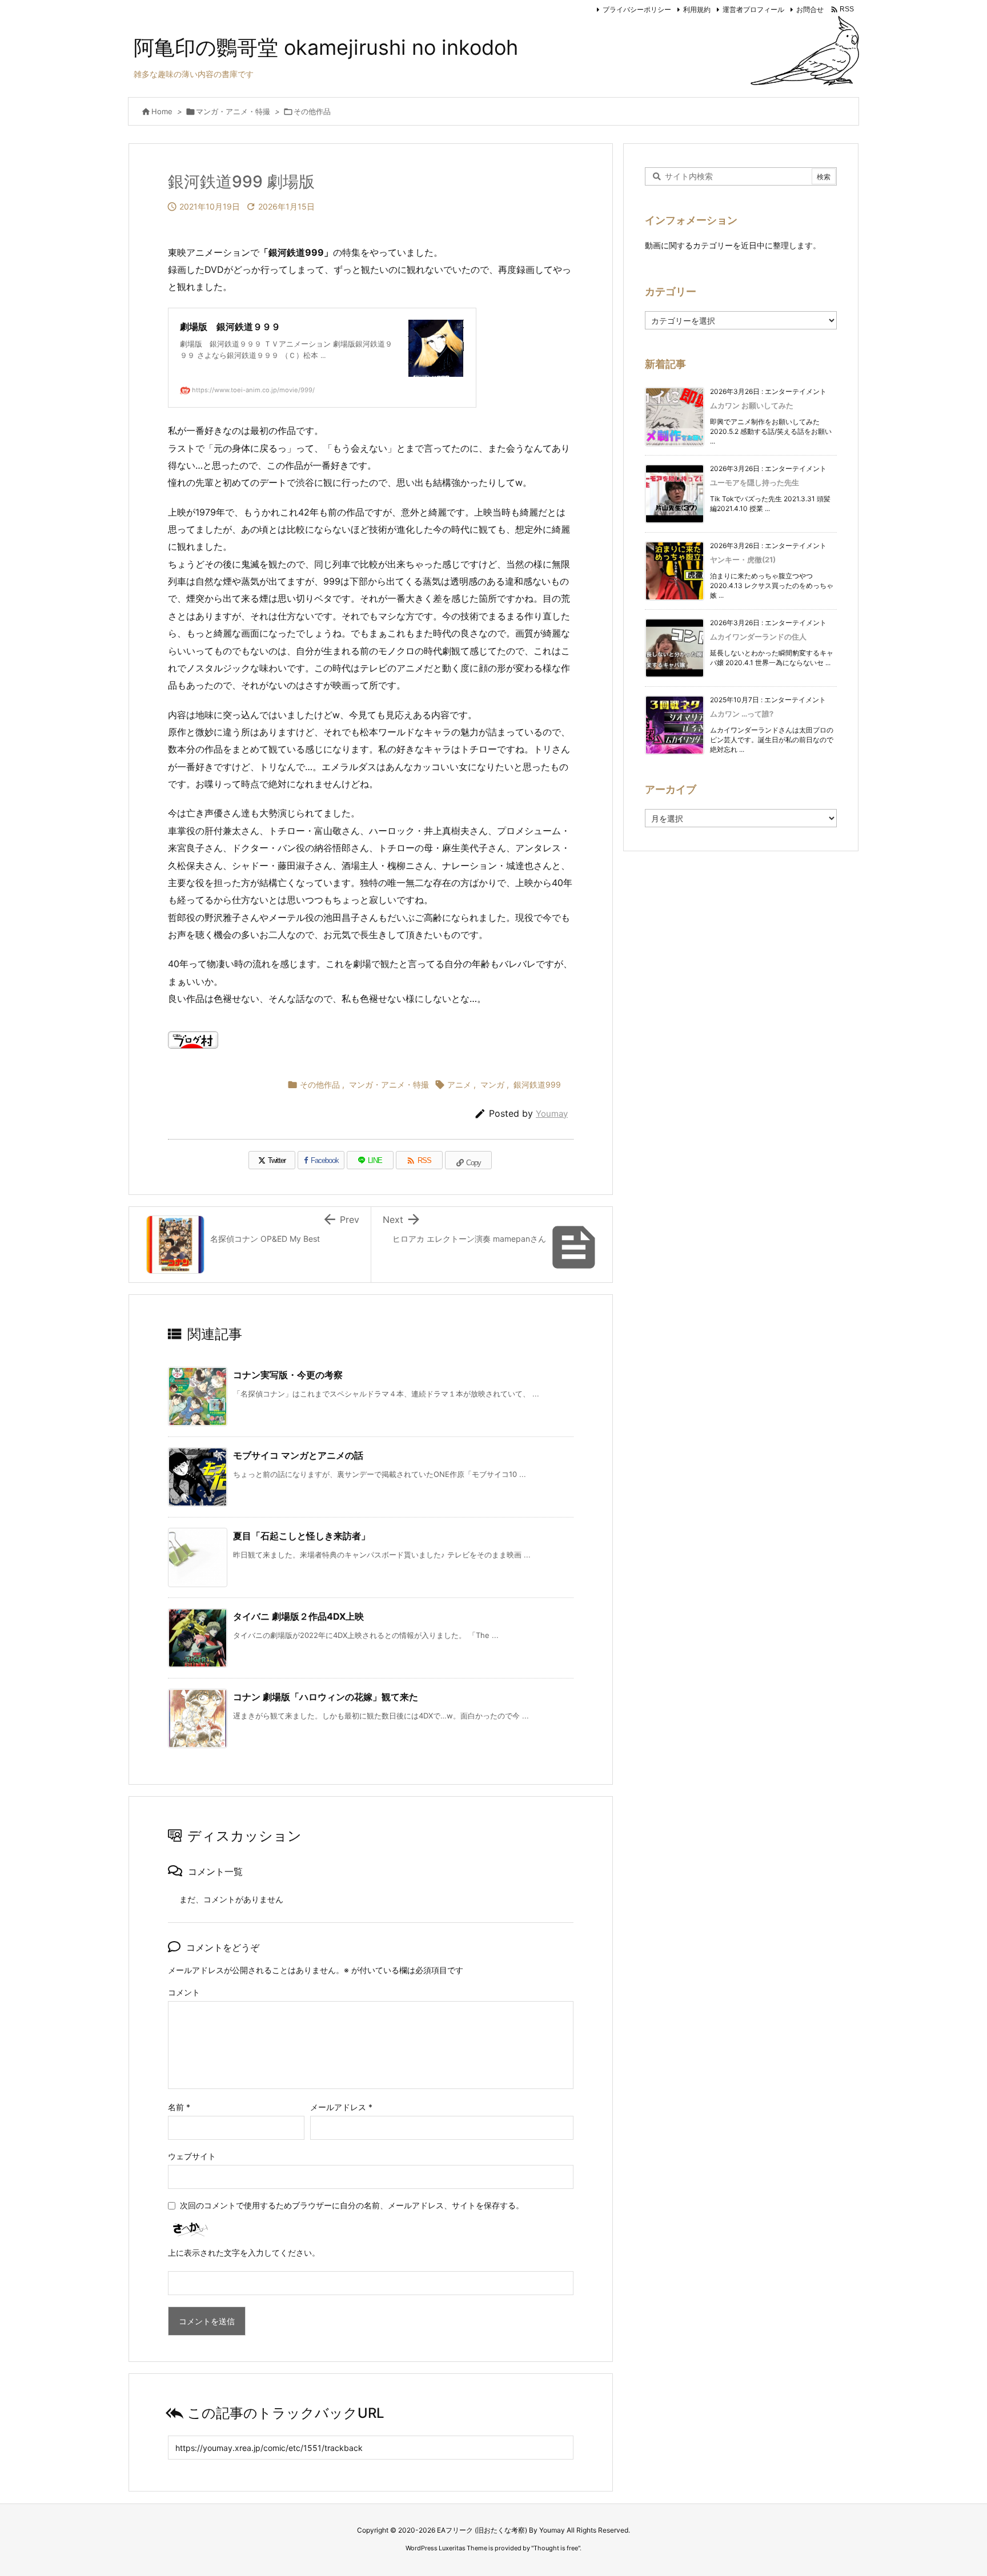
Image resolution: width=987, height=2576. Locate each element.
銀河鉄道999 (537, 1084)
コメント (184, 1992)
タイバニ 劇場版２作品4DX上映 (298, 1616)
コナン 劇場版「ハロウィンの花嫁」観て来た (326, 1697)
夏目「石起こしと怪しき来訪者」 (302, 1536)
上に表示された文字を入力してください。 (244, 2253)
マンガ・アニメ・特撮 (233, 111)
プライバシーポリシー (637, 9)
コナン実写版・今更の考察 (288, 1375)
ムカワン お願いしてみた (752, 405)
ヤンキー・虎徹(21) (743, 560)
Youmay (552, 1114)
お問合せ (810, 9)
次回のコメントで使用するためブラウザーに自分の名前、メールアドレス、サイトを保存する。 (352, 2205)
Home (162, 111)
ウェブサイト (192, 2156)
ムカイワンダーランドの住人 (758, 637)
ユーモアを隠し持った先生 (755, 482)
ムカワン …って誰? (742, 714)
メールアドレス (341, 2107)
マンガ (492, 1084)
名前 (179, 2107)
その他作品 (312, 111)
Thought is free (556, 2548)
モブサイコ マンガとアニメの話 (298, 1455)
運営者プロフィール (753, 9)
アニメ (459, 1084)
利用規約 (697, 9)
